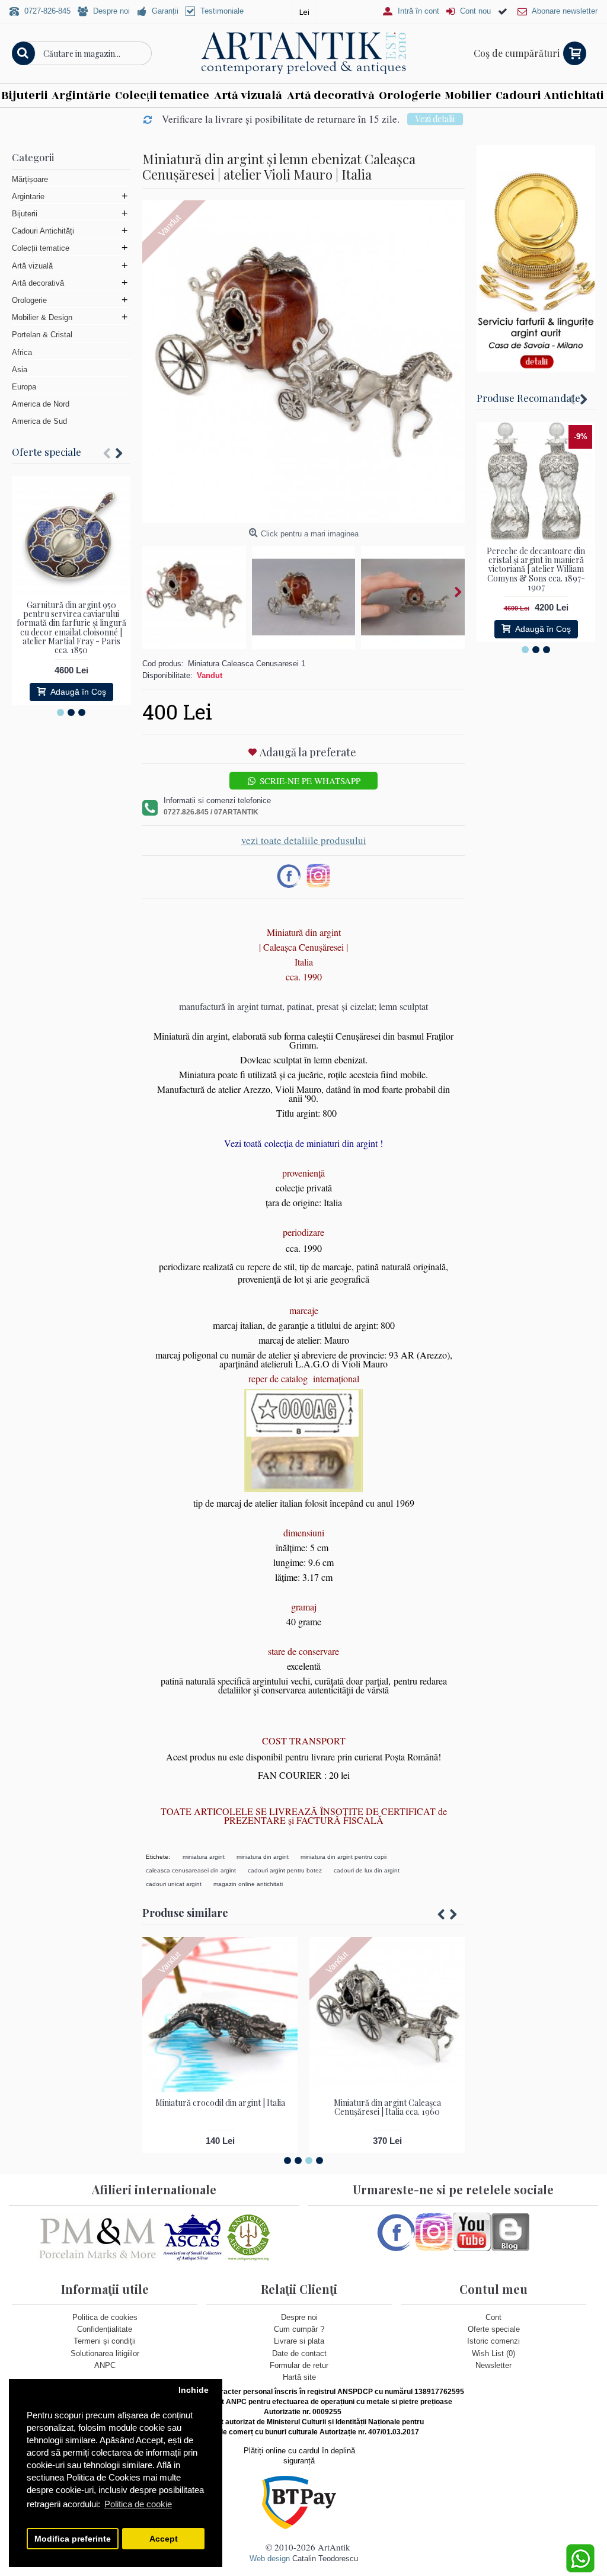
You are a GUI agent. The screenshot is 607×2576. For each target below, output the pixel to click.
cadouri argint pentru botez (285, 1870)
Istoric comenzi (493, 2341)
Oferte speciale (47, 452)
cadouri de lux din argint (367, 1870)
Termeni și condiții (105, 2341)
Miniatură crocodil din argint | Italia (220, 2103)
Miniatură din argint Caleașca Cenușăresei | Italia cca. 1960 (387, 2107)
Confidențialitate (105, 2329)
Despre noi (299, 2317)
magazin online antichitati (248, 1884)
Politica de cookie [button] (138, 2504)
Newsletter (493, 2365)
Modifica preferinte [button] (73, 2539)
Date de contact (299, 2353)
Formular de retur (299, 2365)
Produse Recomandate (528, 398)
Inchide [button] (194, 2390)
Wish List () (493, 2353)
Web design (270, 2559)
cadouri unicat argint (174, 1884)
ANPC (105, 2365)
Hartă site (299, 2377)
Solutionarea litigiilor (105, 2353)
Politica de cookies (105, 2317)
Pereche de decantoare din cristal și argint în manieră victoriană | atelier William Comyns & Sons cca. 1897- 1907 (536, 569)
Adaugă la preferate (308, 752)
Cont (493, 2317)
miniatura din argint (263, 1857)
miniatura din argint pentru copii (344, 1857)
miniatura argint (204, 1857)
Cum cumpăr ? (299, 2329)
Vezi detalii (435, 119)
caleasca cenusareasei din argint (191, 1870)
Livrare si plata (299, 2341)
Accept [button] (164, 2539)
